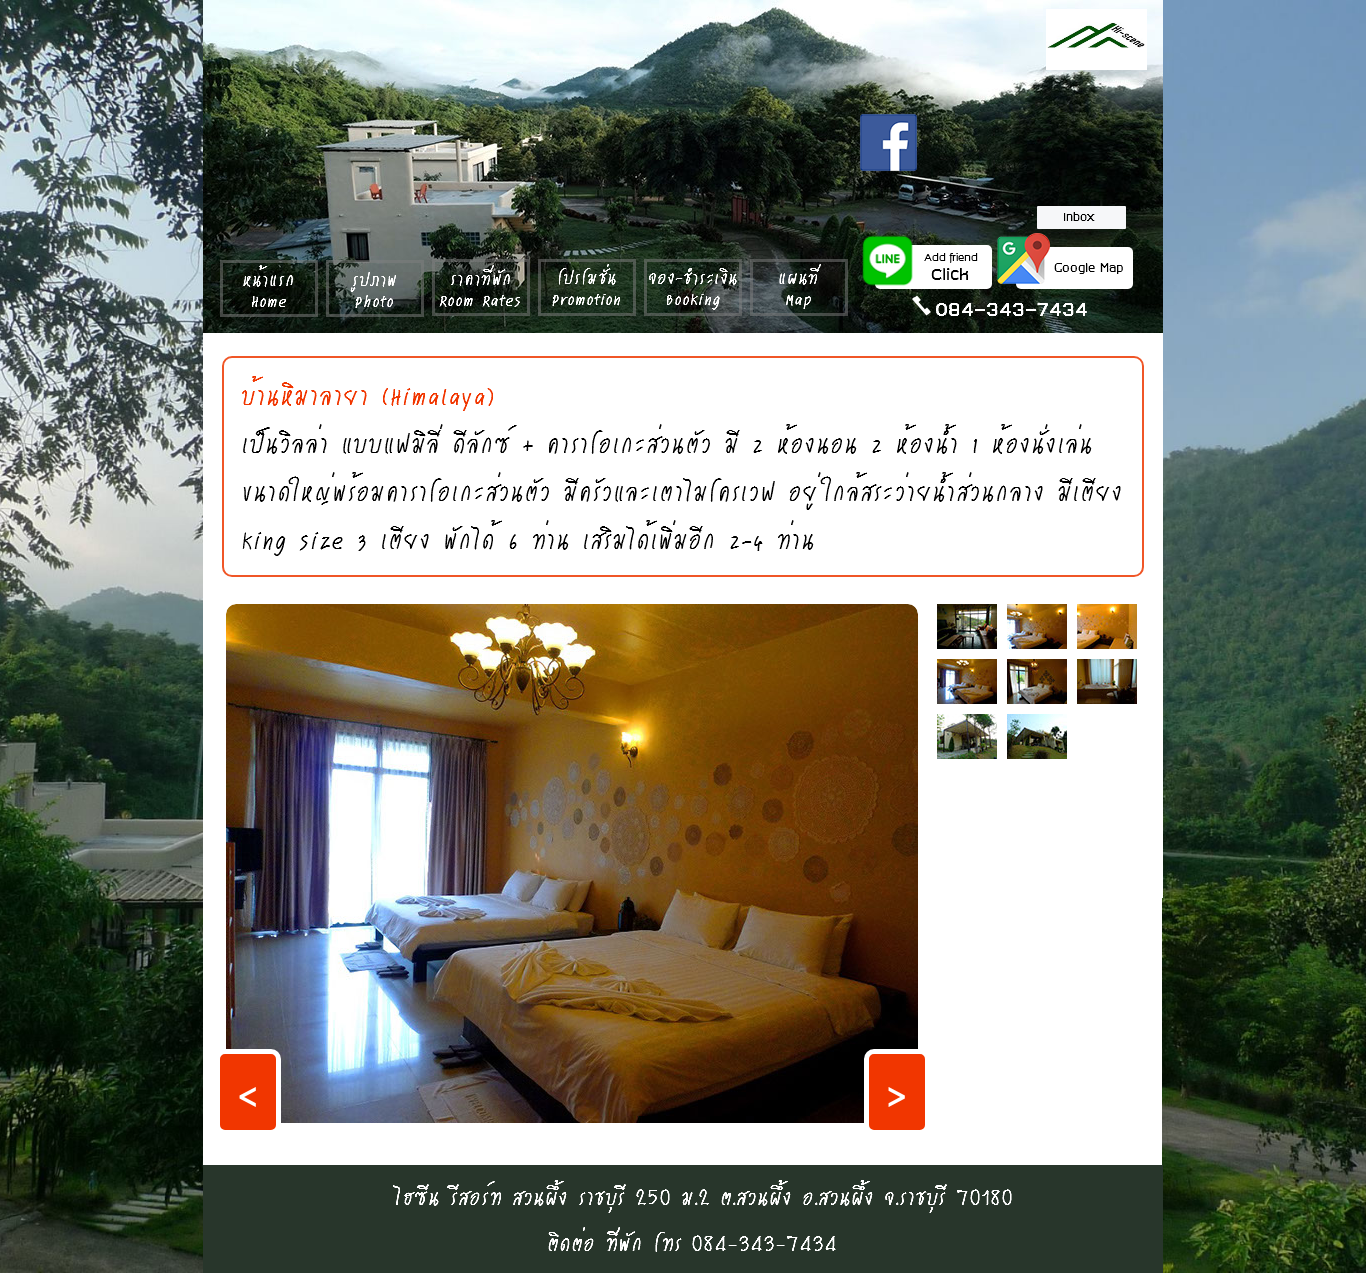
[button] (248, 1092)
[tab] (967, 626)
